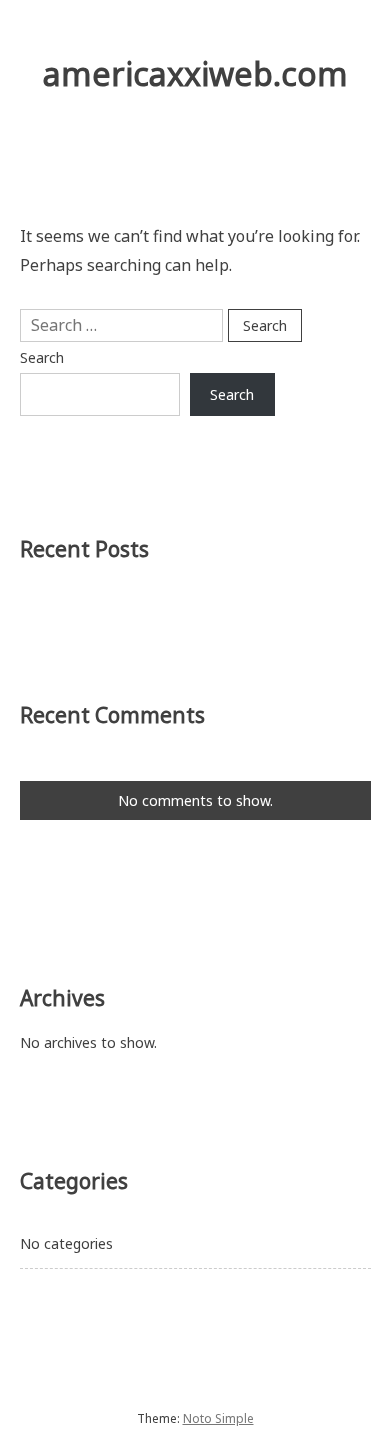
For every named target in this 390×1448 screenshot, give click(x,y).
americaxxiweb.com (195, 73)
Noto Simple (218, 1418)
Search (42, 357)
